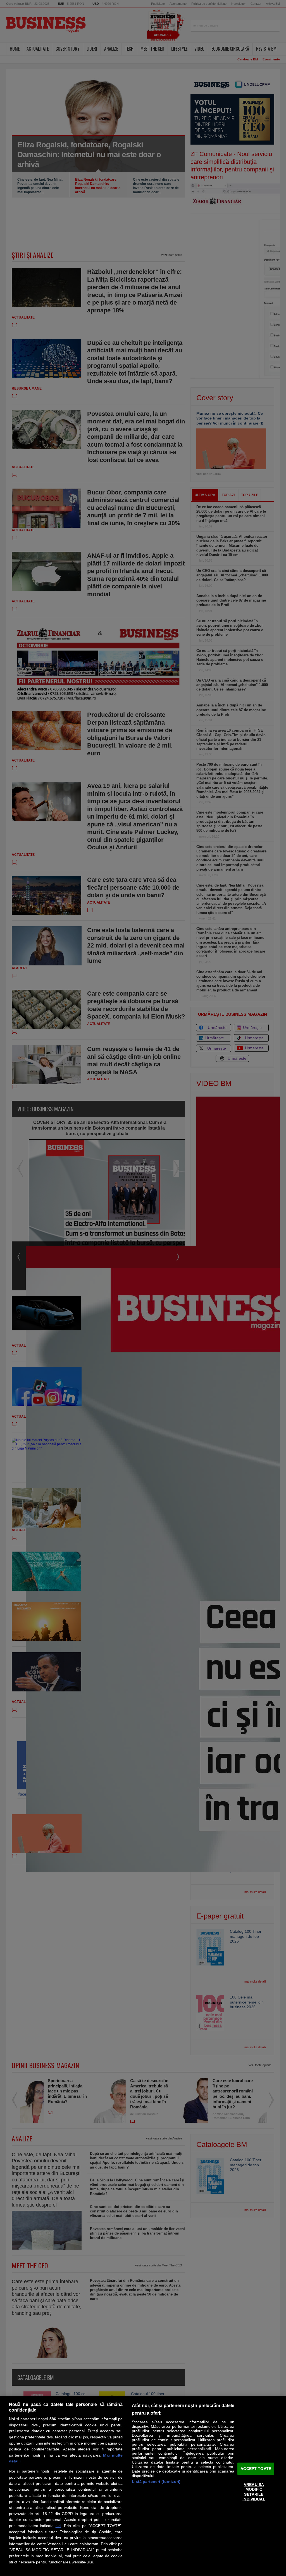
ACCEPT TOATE (256, 2469)
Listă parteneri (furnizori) (156, 2481)
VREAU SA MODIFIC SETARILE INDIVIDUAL (254, 2492)
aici (58, 2526)
